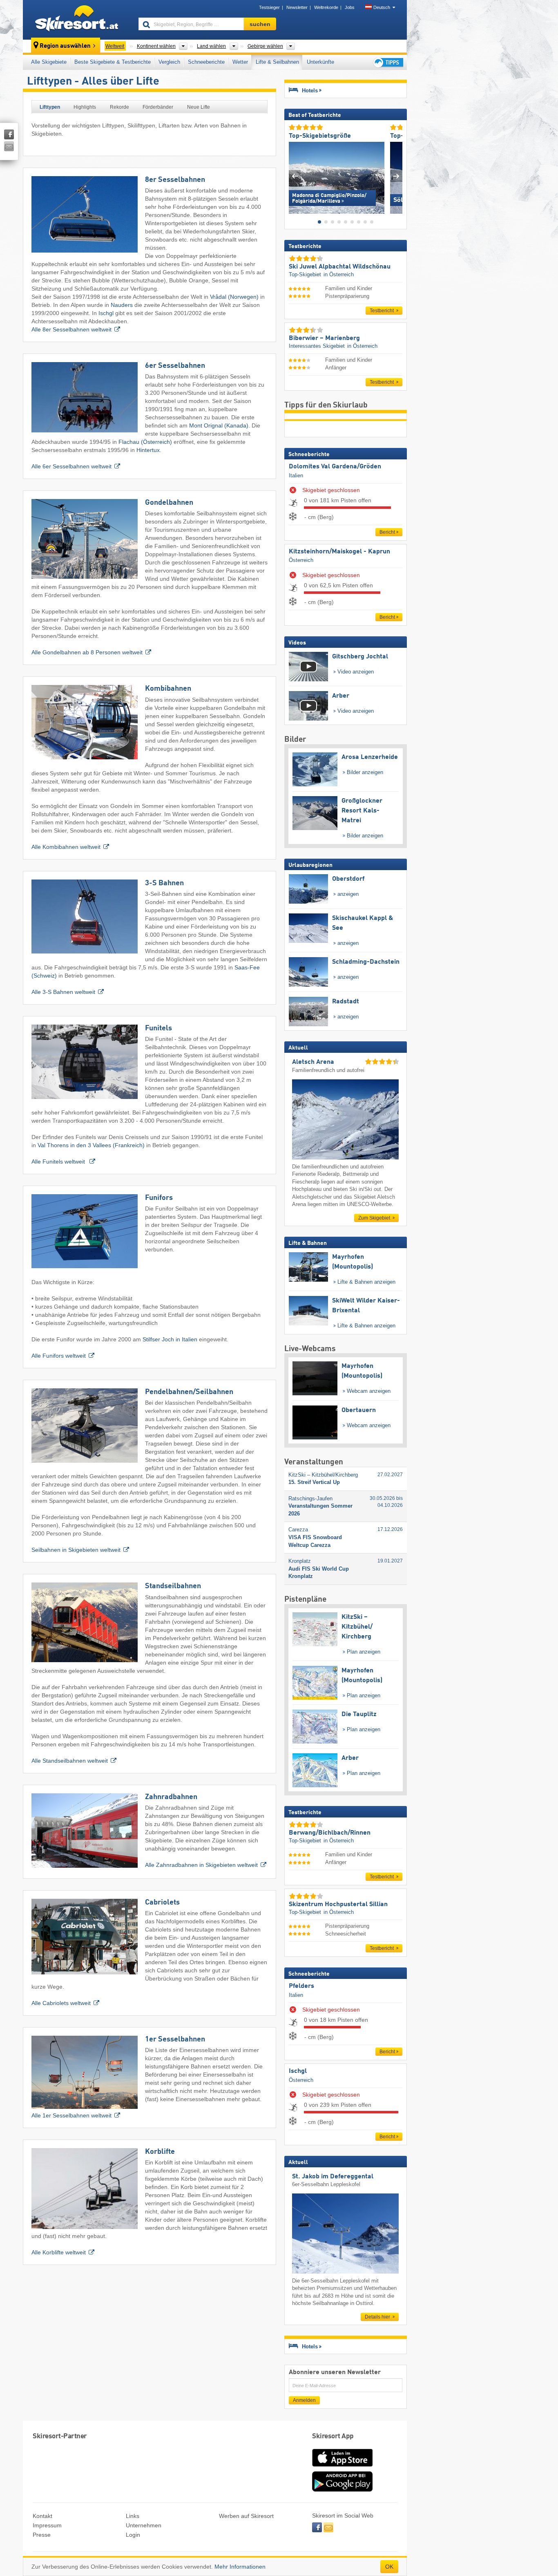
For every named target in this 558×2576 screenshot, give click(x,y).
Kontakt (42, 2516)
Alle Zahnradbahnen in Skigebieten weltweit (201, 1865)
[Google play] (342, 2490)
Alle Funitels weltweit (59, 1162)
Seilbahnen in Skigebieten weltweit (76, 1550)
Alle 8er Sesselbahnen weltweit (71, 329)
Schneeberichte (206, 62)
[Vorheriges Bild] (295, 176)
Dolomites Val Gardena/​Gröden (335, 467)
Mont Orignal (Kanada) (219, 425)
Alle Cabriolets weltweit (61, 2003)
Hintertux (148, 450)
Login (133, 2535)
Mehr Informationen (240, 2567)
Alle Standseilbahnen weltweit (70, 1761)
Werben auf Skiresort (246, 2516)
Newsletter (297, 7)
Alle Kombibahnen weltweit (66, 847)
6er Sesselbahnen (175, 366)
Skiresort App (333, 2436)
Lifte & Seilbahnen (277, 62)
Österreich (301, 560)
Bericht (387, 532)
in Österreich (339, 274)
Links (133, 2516)
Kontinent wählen (156, 46)
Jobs (350, 7)
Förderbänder (158, 107)
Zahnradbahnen (171, 1797)
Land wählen (211, 46)
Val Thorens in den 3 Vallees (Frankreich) (91, 1145)
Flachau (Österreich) (145, 442)
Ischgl (106, 313)
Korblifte (160, 2152)
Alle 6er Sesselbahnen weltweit (71, 466)
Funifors (159, 1198)
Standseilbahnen (173, 1586)
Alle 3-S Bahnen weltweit (63, 992)
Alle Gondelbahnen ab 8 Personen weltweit (87, 652)
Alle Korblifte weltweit (59, 2252)
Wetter (240, 62)
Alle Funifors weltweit (59, 1356)
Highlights (85, 107)
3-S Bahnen (164, 883)
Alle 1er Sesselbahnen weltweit (71, 2115)
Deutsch (382, 7)
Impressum (47, 2525)
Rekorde (119, 107)
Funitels (158, 1028)
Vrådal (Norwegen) (234, 297)
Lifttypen (50, 107)
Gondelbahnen (169, 503)
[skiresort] (77, 20)
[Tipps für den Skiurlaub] (388, 62)
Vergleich (169, 62)
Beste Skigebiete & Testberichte (113, 62)
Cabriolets (162, 1902)
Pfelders (301, 1986)
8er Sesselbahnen (175, 180)
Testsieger (269, 7)
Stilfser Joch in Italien (170, 1339)
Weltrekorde (326, 7)
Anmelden (304, 2400)
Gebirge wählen (265, 46)
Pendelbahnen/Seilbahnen (189, 1392)
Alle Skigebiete (49, 62)
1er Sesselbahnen (175, 2039)
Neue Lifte (199, 107)
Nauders (122, 305)
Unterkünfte (320, 62)
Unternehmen (144, 2525)
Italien (296, 476)
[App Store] (342, 2467)
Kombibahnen (168, 689)
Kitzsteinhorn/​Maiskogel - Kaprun (339, 552)
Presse (42, 2535)
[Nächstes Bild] (396, 176)
